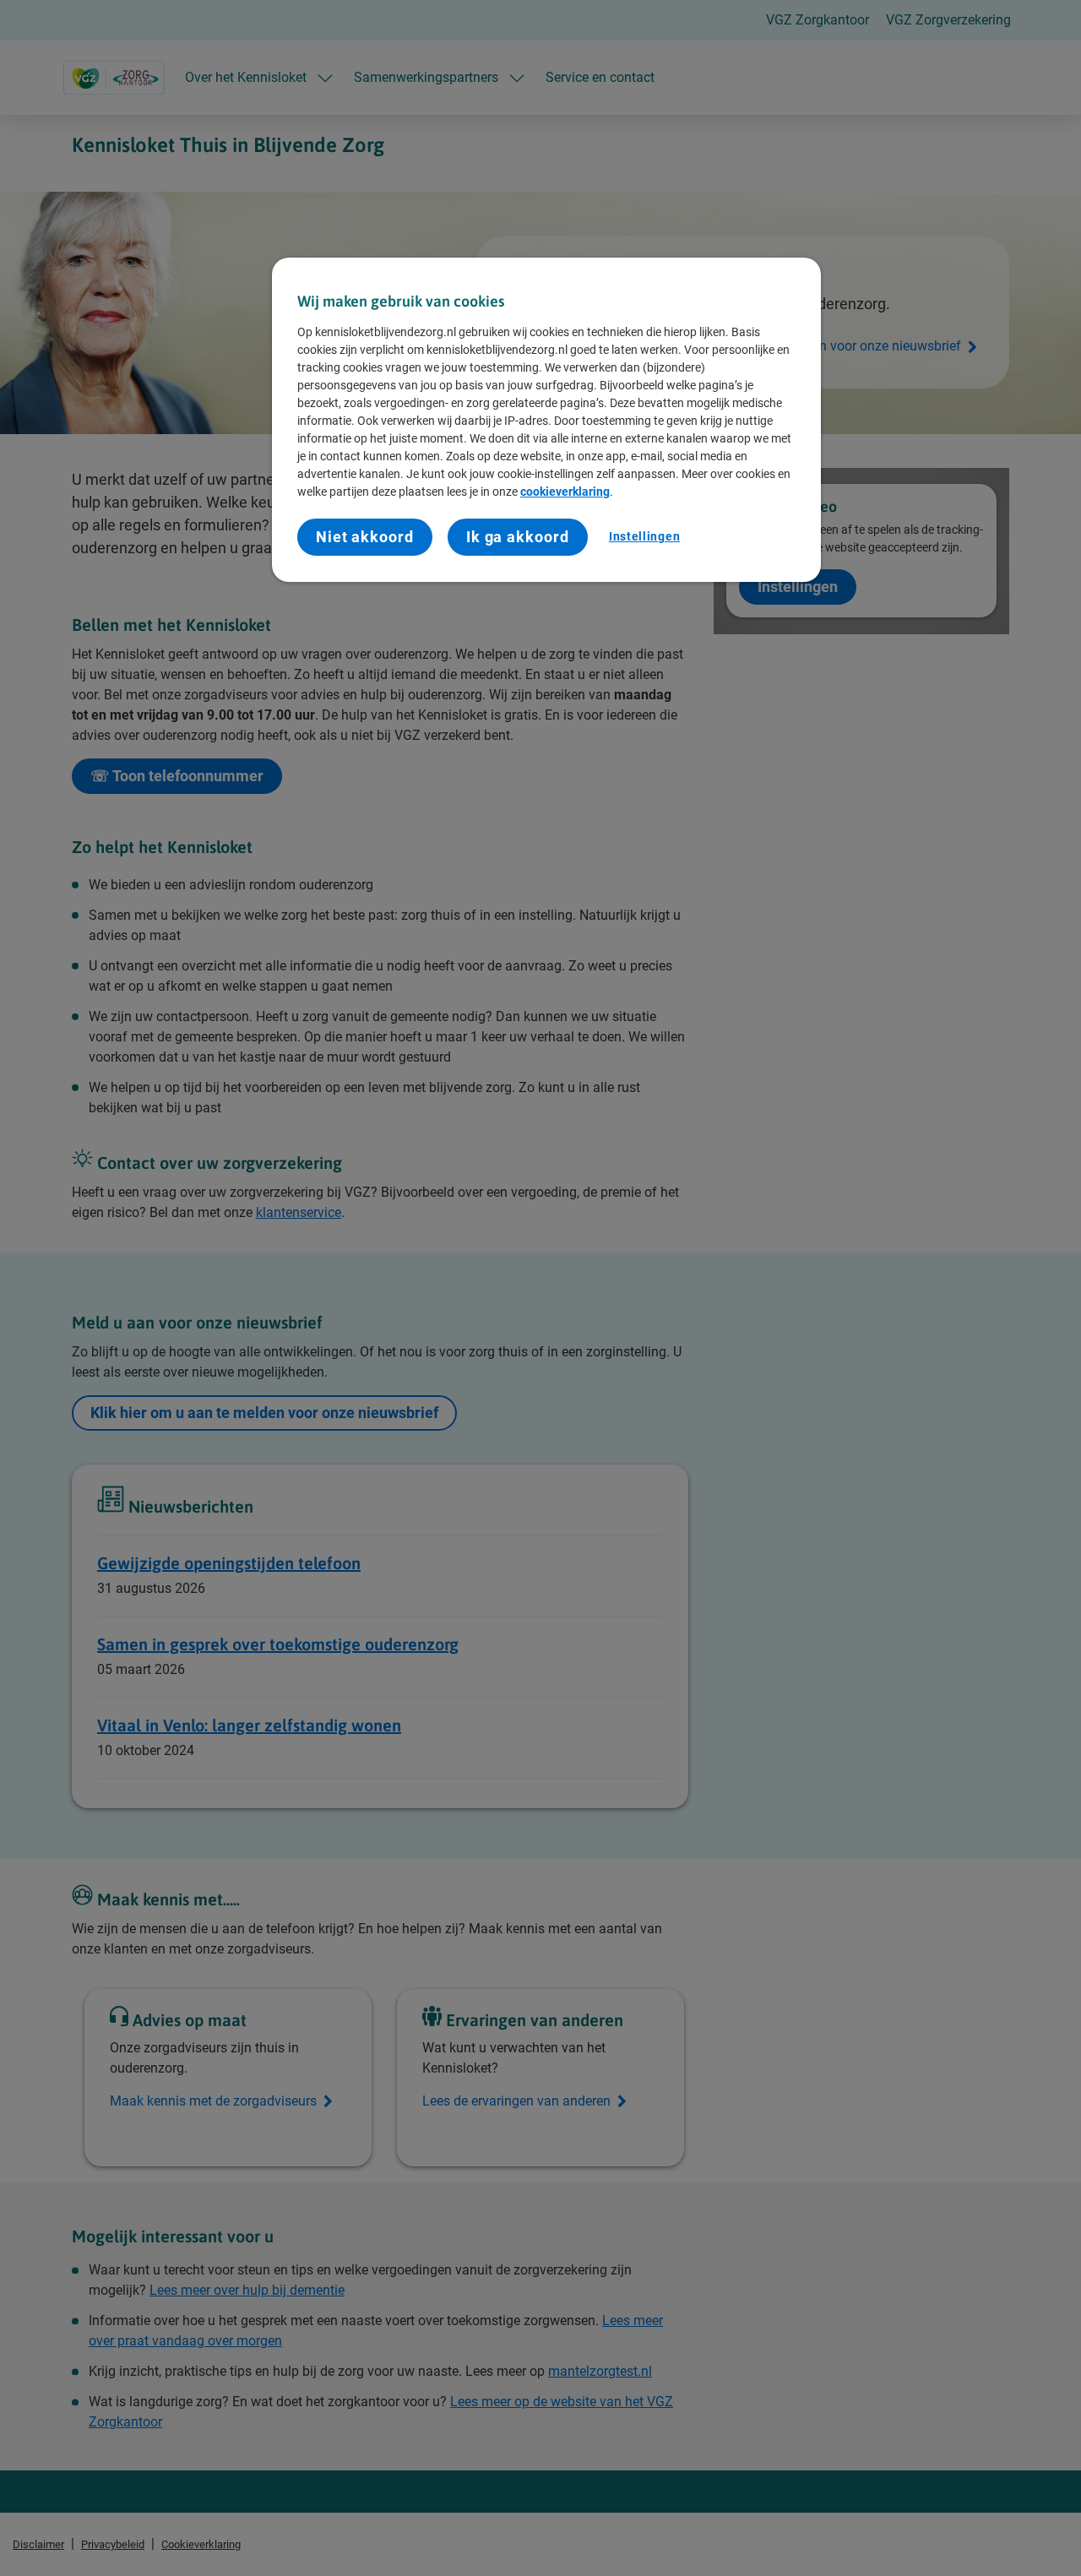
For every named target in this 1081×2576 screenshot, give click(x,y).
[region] (546, 420)
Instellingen (644, 536)
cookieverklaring (565, 492)
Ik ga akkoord (518, 537)
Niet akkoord (365, 537)
